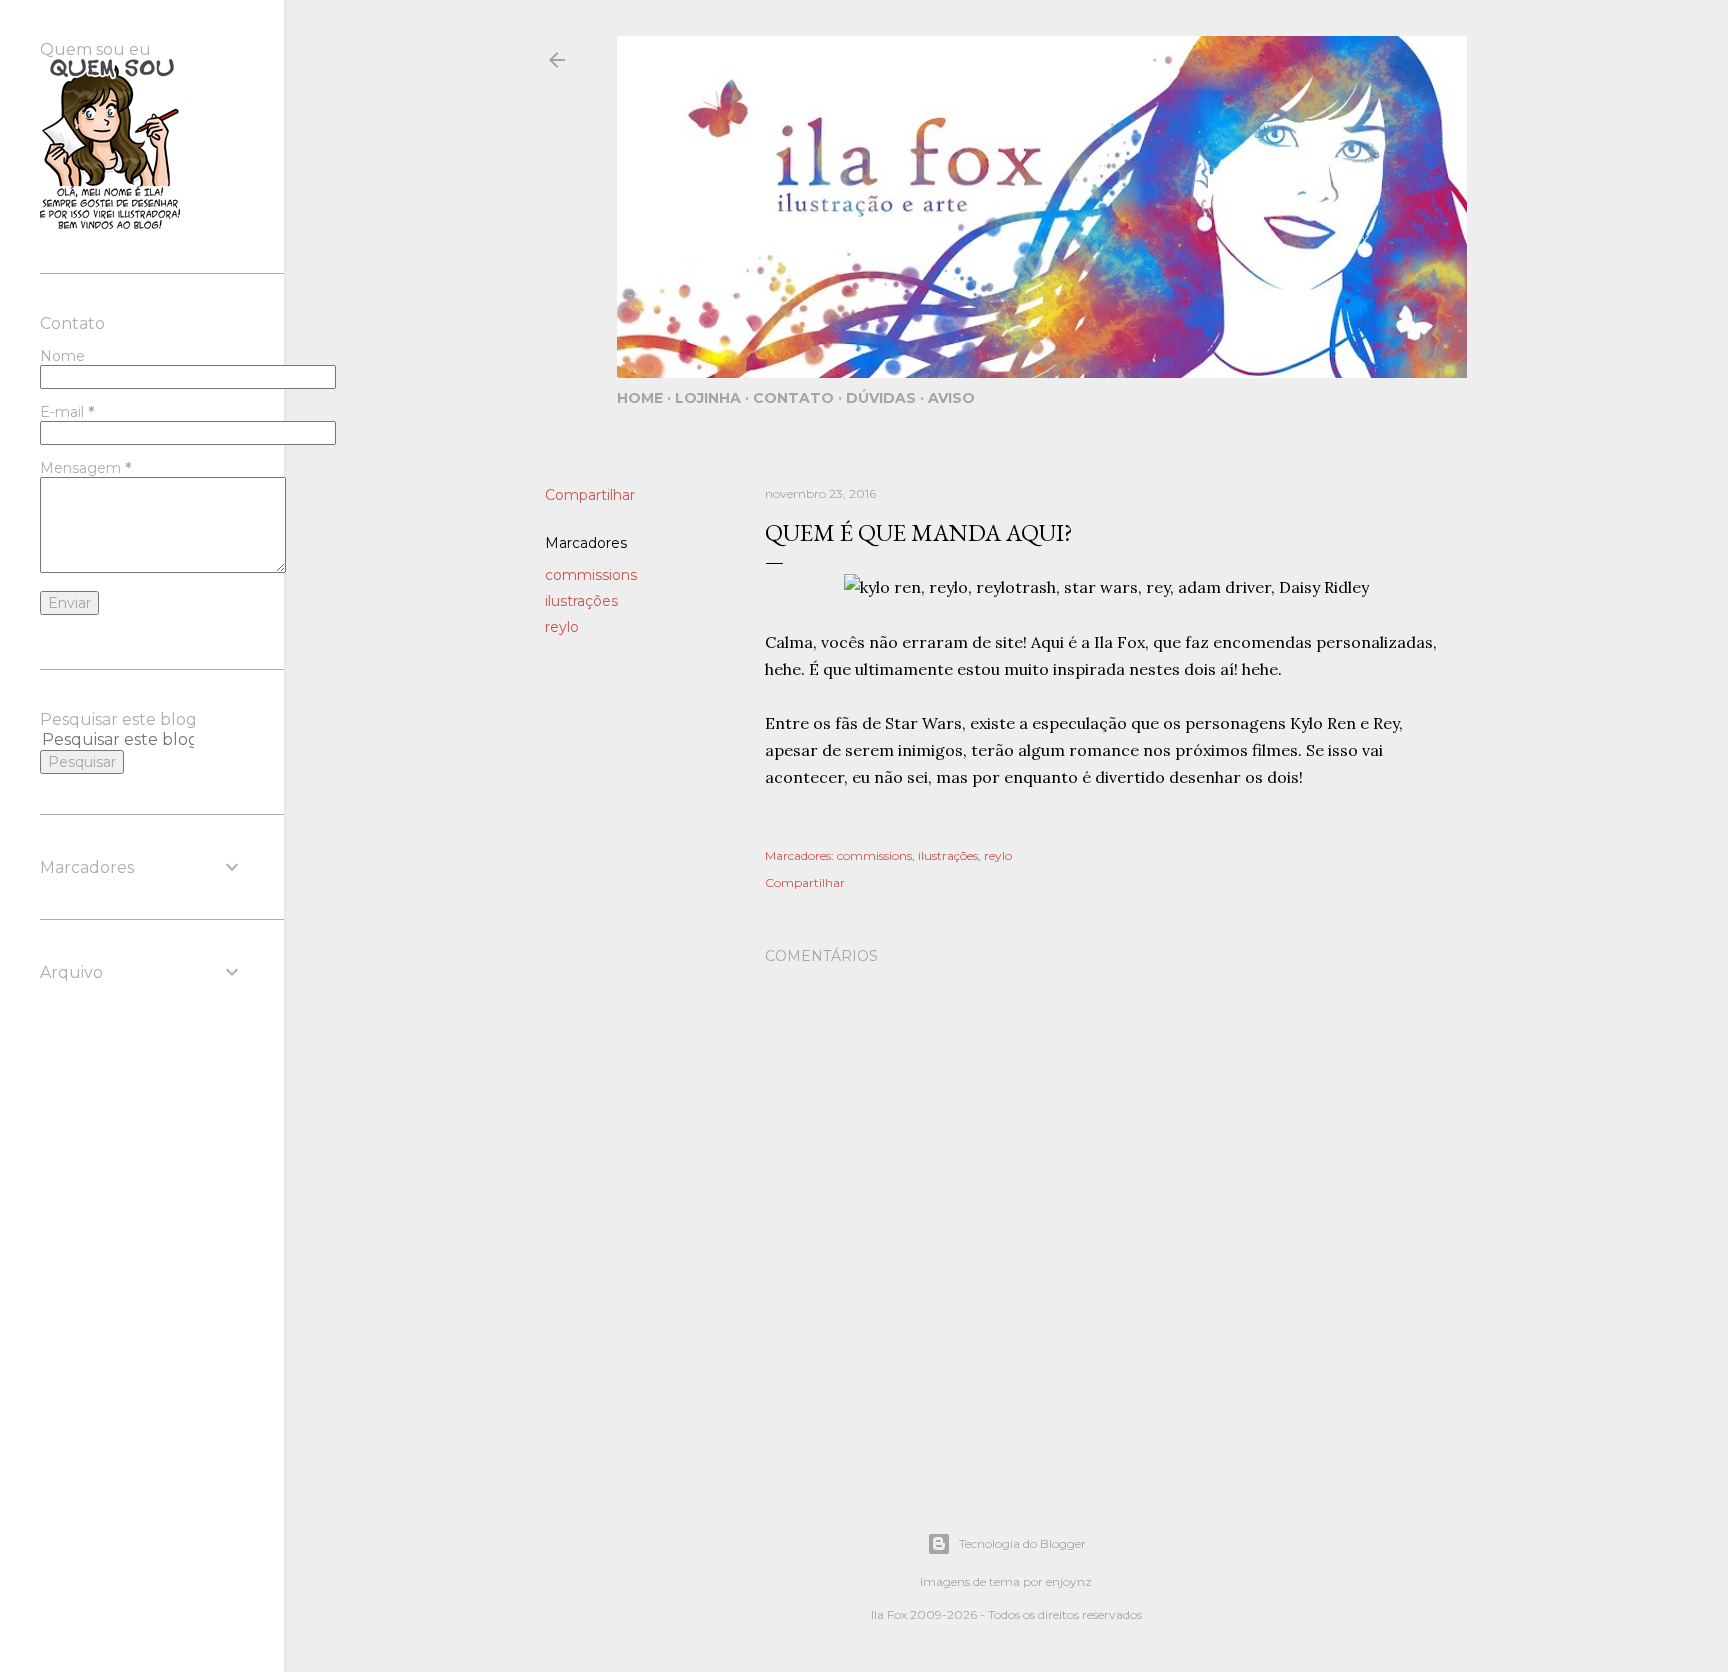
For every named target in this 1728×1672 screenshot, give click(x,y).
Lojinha (708, 398)
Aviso (951, 398)
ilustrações (581, 601)
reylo (562, 627)
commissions (591, 575)
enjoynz (1069, 1581)
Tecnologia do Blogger (1022, 1543)
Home (640, 398)
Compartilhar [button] (590, 495)
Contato (793, 398)
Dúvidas (881, 398)
